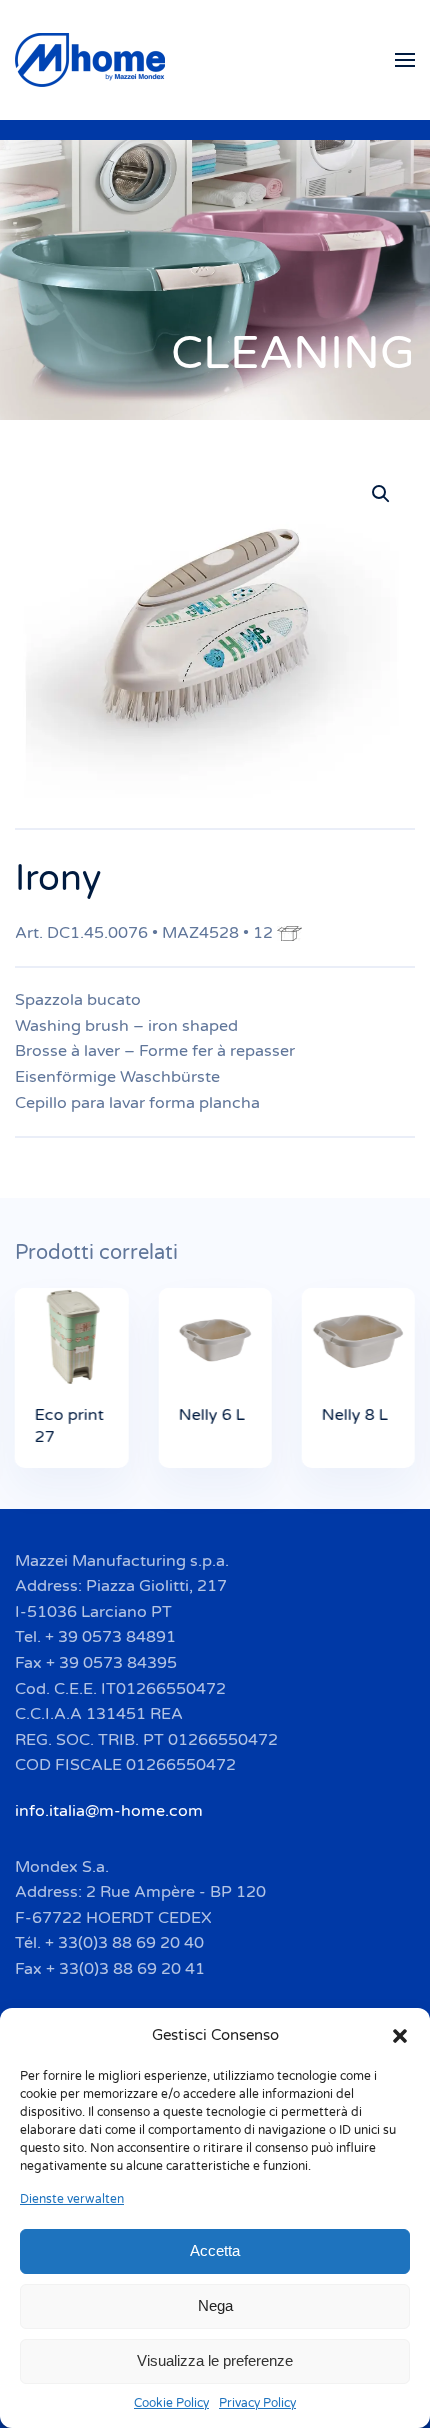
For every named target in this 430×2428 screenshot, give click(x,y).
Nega (215, 2305)
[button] (400, 2035)
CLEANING (293, 353)
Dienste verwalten (72, 2199)
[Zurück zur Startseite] (93, 60)
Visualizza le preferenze (215, 2360)
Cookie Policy (171, 2403)
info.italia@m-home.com (109, 1811)
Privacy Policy (257, 2403)
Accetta (215, 2250)
